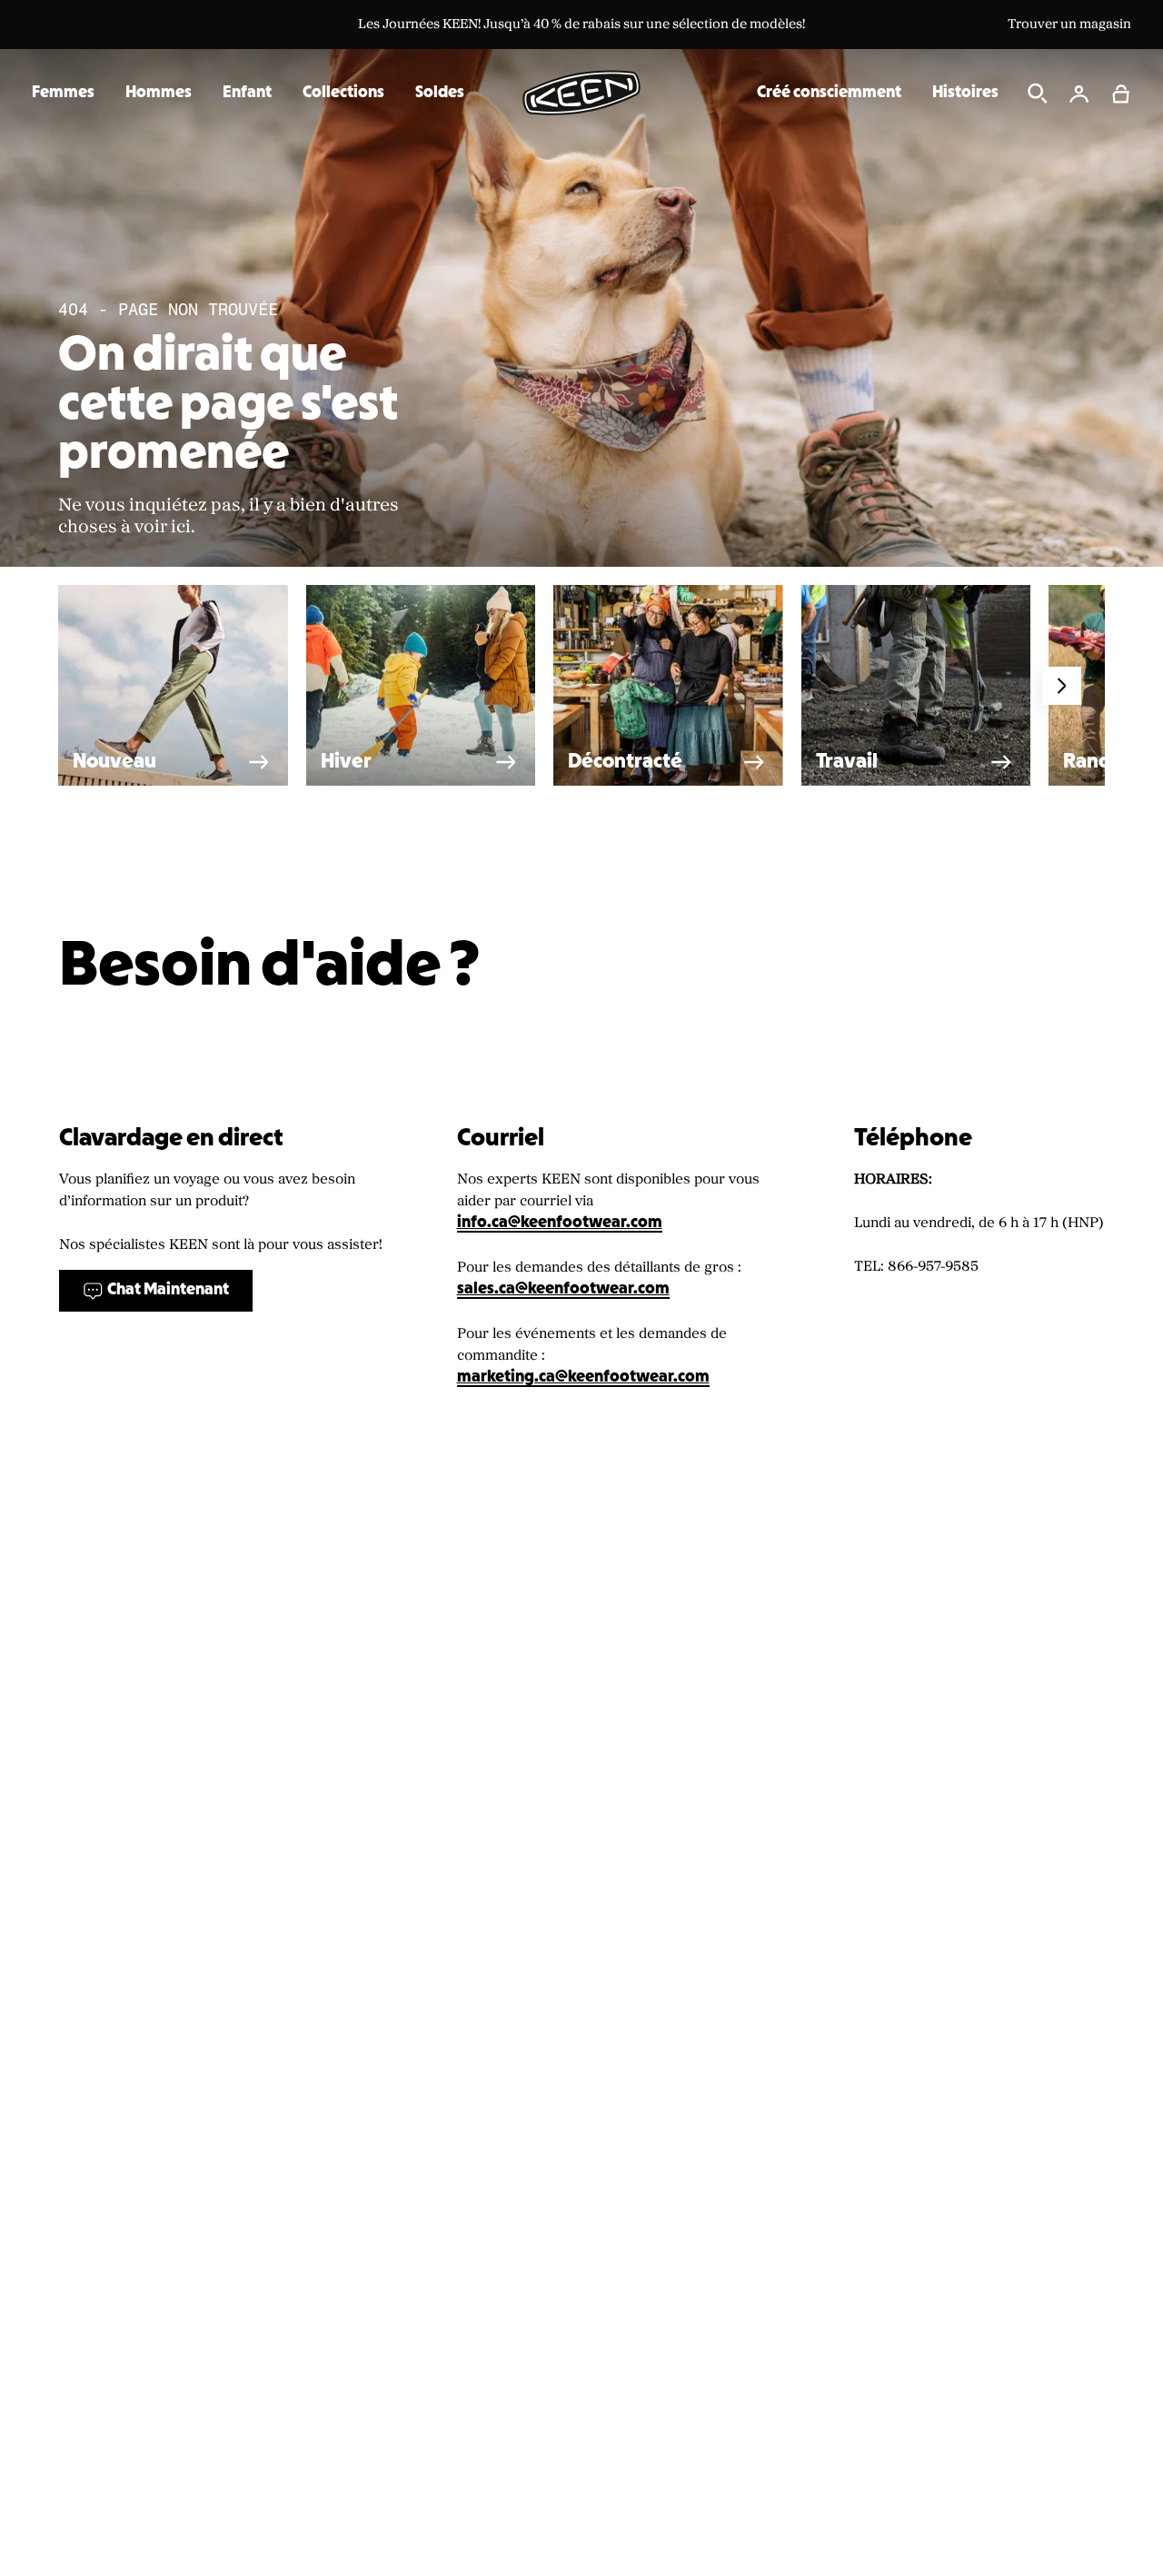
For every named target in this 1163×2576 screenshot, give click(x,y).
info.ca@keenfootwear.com (560, 1223)
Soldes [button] (440, 93)
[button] (1121, 94)
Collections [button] (343, 93)
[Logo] (581, 93)
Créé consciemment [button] (829, 93)
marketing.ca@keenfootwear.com (583, 1377)
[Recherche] (1038, 94)
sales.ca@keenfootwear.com (563, 1289)
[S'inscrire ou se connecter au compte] (1079, 94)
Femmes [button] (63, 93)
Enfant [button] (247, 93)
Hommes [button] (159, 93)
